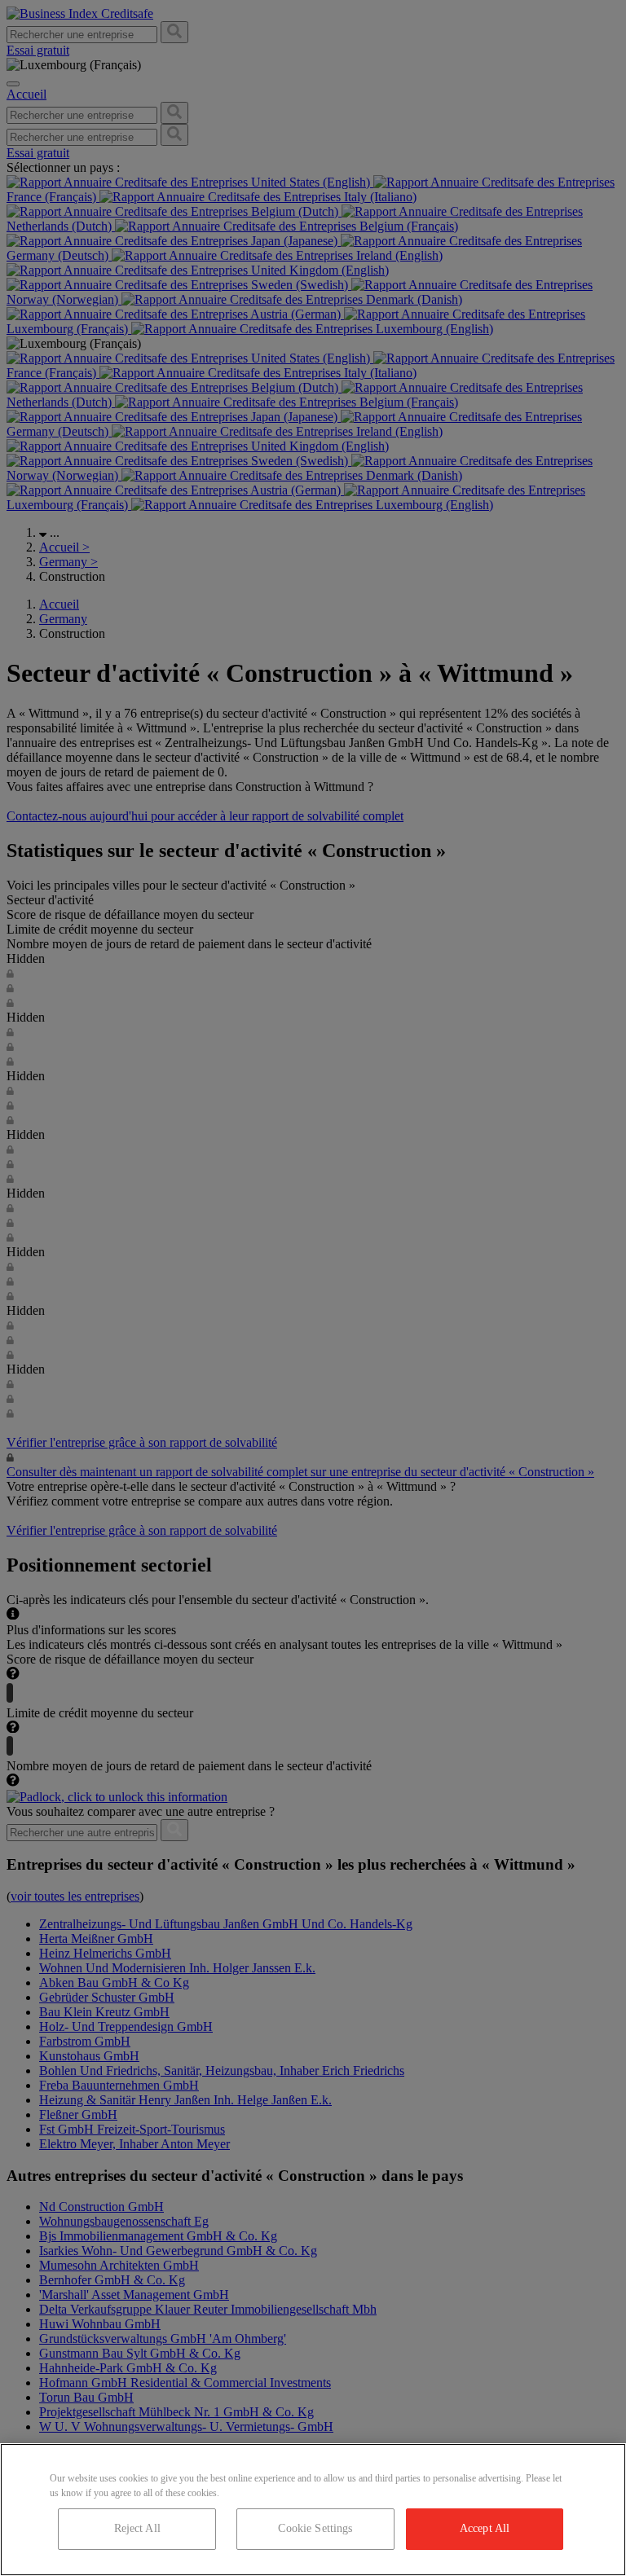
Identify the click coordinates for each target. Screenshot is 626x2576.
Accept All (485, 2528)
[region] (313, 2510)
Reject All (137, 2528)
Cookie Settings (315, 2528)
